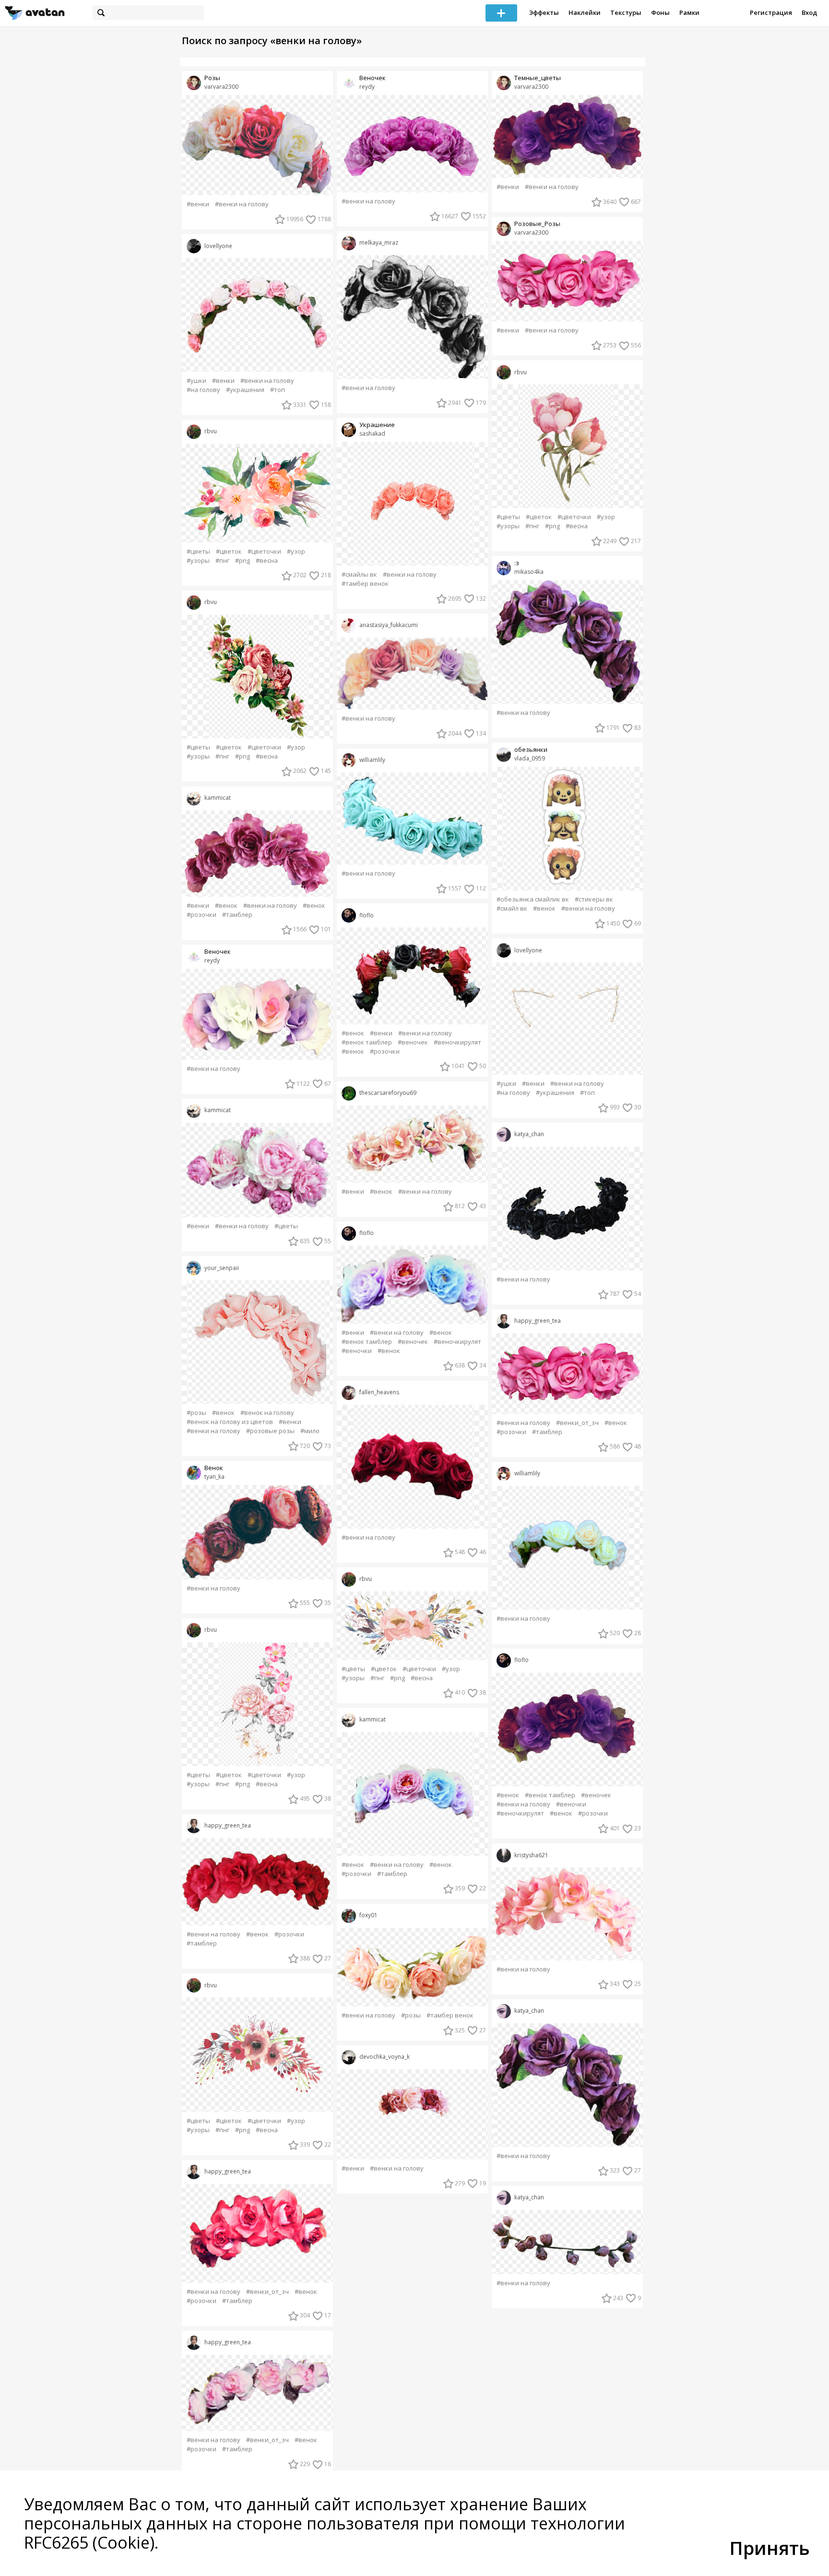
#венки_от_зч (267, 2292)
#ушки (196, 381)
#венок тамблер (367, 1042)
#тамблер (237, 915)
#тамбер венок (365, 584)
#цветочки (264, 552)
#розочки (201, 915)
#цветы (198, 552)
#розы (196, 1413)
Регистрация (771, 12)
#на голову (203, 390)
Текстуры (626, 12)
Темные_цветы (538, 78)
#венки (198, 204)
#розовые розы (270, 1431)
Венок (214, 1468)
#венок (226, 906)
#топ (278, 390)
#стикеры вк (594, 899)
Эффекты (544, 12)
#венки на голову (242, 204)
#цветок (229, 552)
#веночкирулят (457, 1042)
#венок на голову (267, 1413)
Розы (212, 78)
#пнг (222, 561)
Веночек (218, 952)
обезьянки (531, 750)
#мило (310, 1431)
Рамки (689, 12)
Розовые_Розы (537, 224)
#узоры (198, 561)
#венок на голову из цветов (230, 1422)
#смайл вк (512, 908)
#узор (296, 552)
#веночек (413, 1042)
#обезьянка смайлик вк (533, 899)
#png (243, 561)
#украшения (245, 390)
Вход (809, 12)
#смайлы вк (359, 575)
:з (517, 563)
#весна (267, 561)
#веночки (357, 1351)
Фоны (660, 12)
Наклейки (585, 12)
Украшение (377, 425)
